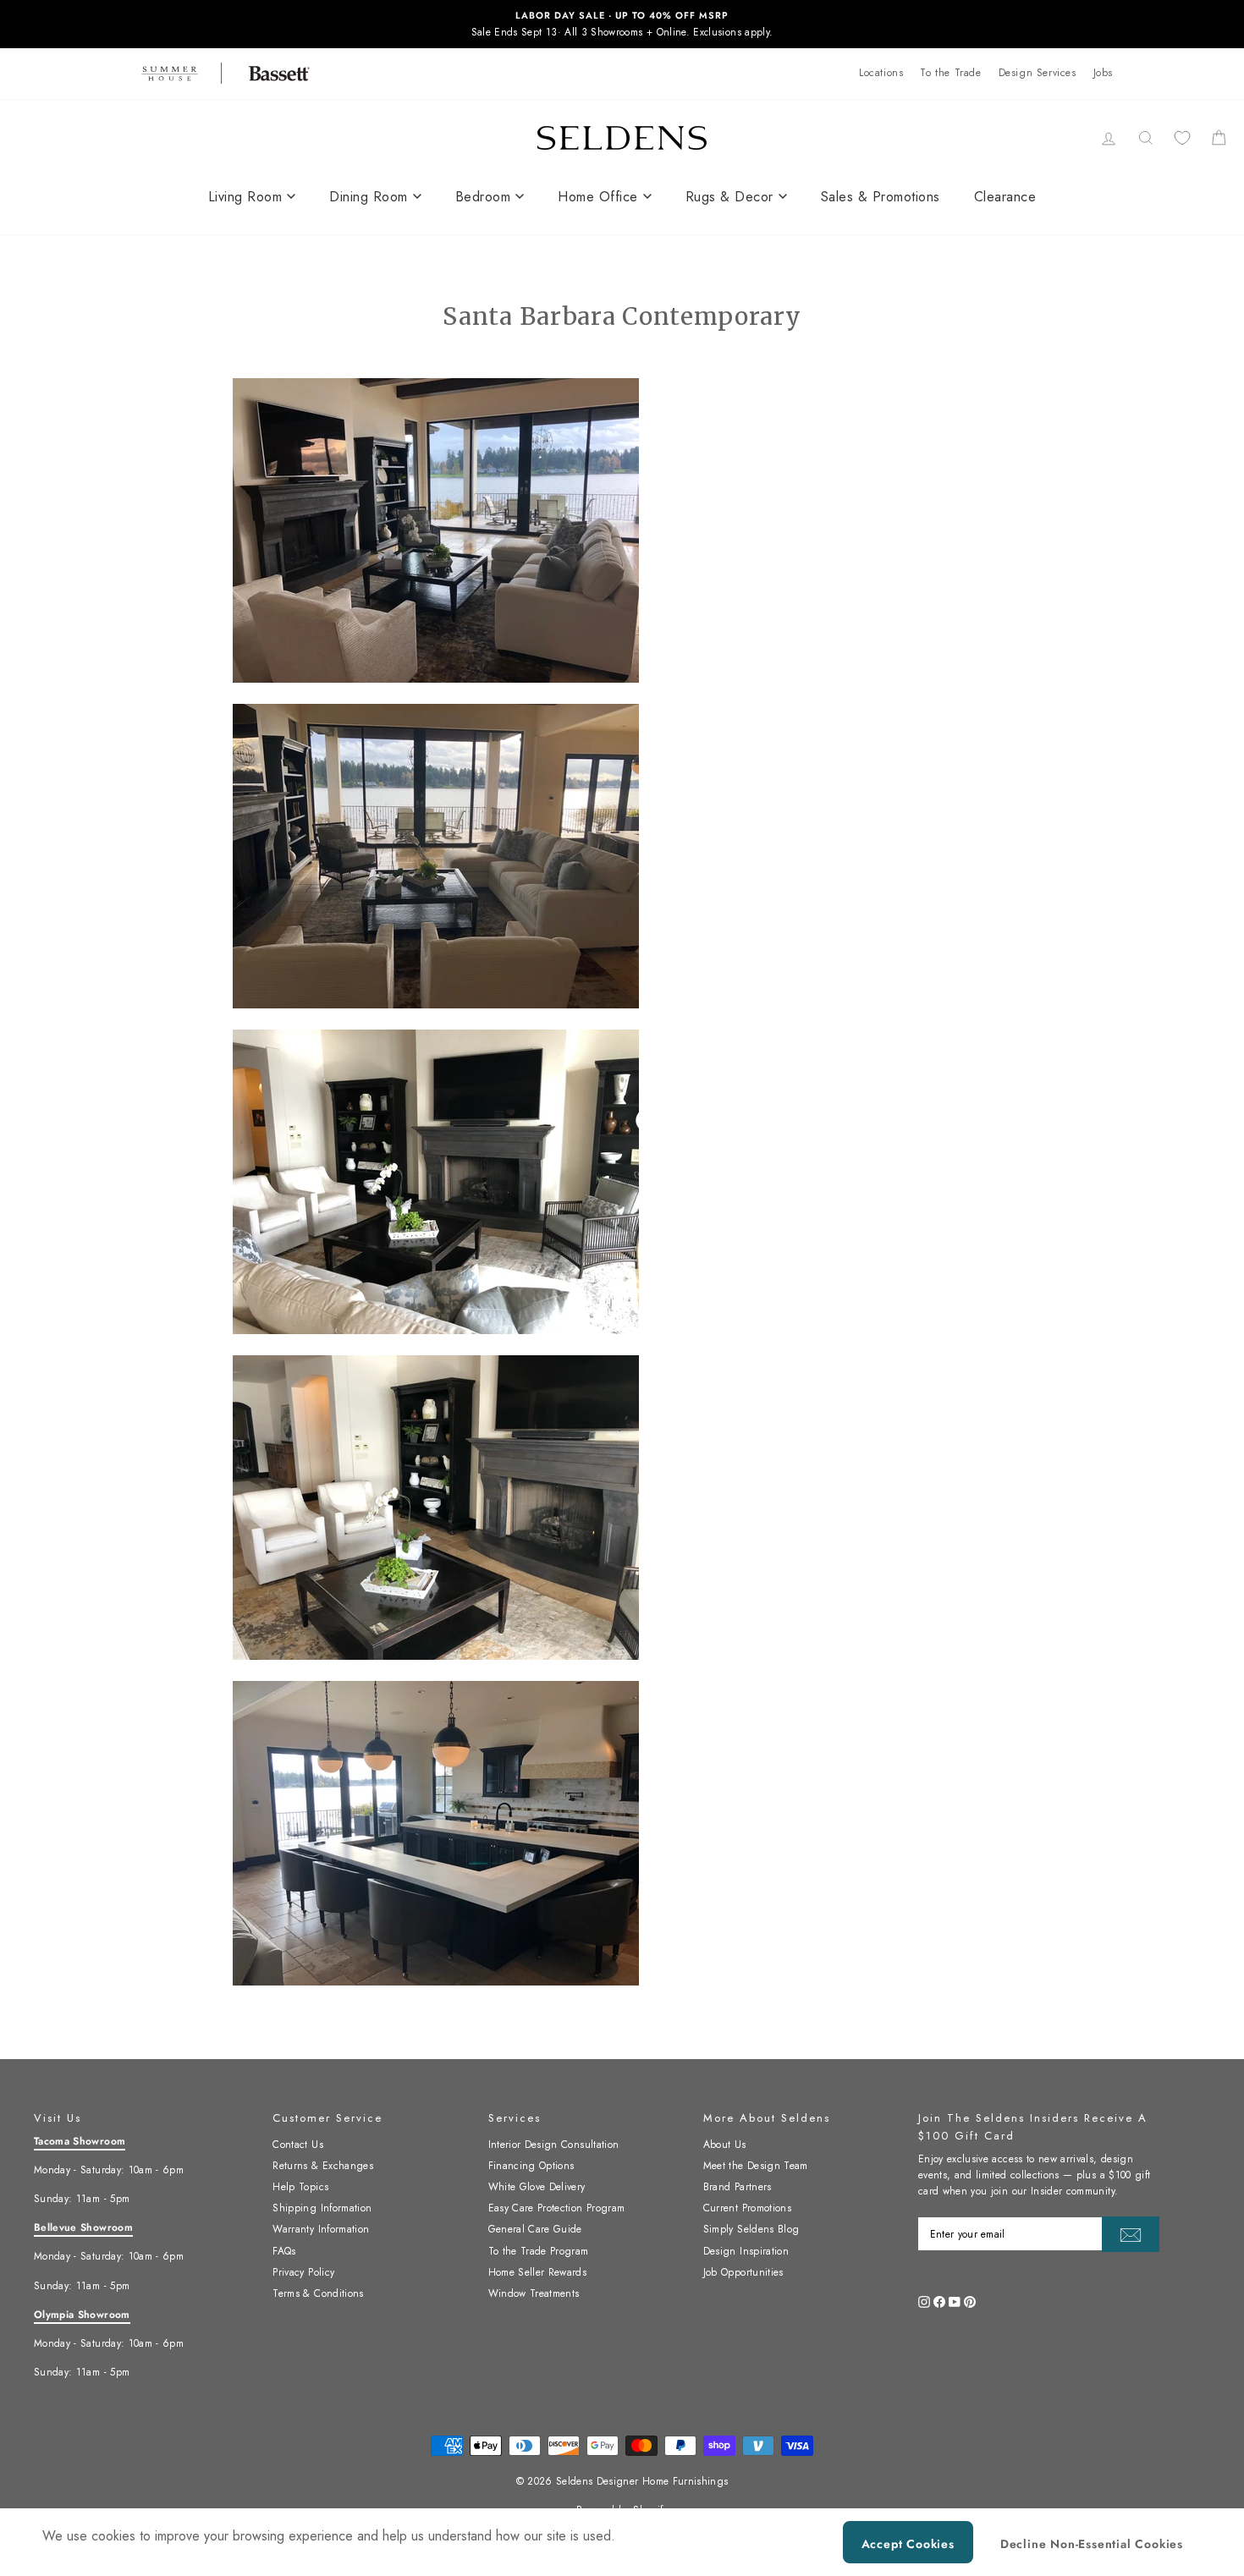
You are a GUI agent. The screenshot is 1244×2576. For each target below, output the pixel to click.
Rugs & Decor (729, 197)
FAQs (284, 2251)
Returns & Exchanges (323, 2166)
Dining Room (369, 197)
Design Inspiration (746, 2251)
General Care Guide (535, 2229)
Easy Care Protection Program (557, 2208)
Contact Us (298, 2145)
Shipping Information (322, 2208)
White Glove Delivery (537, 2187)
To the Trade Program (539, 2251)
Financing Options (531, 2166)
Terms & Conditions (318, 2293)
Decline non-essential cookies (1092, 2544)
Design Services (1038, 73)
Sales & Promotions (881, 197)
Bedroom (483, 197)
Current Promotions (747, 2208)
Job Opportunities (743, 2272)
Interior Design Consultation (554, 2145)
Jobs (1103, 73)
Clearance (1005, 197)
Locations (881, 73)
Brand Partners (738, 2187)
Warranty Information (321, 2229)
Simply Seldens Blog (751, 2229)
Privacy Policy (303, 2272)
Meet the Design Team (756, 2166)
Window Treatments (534, 2293)
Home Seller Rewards (538, 2272)
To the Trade (950, 73)
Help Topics (300, 2187)
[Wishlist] (1182, 137)
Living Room (245, 197)
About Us (725, 2145)
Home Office (598, 197)
